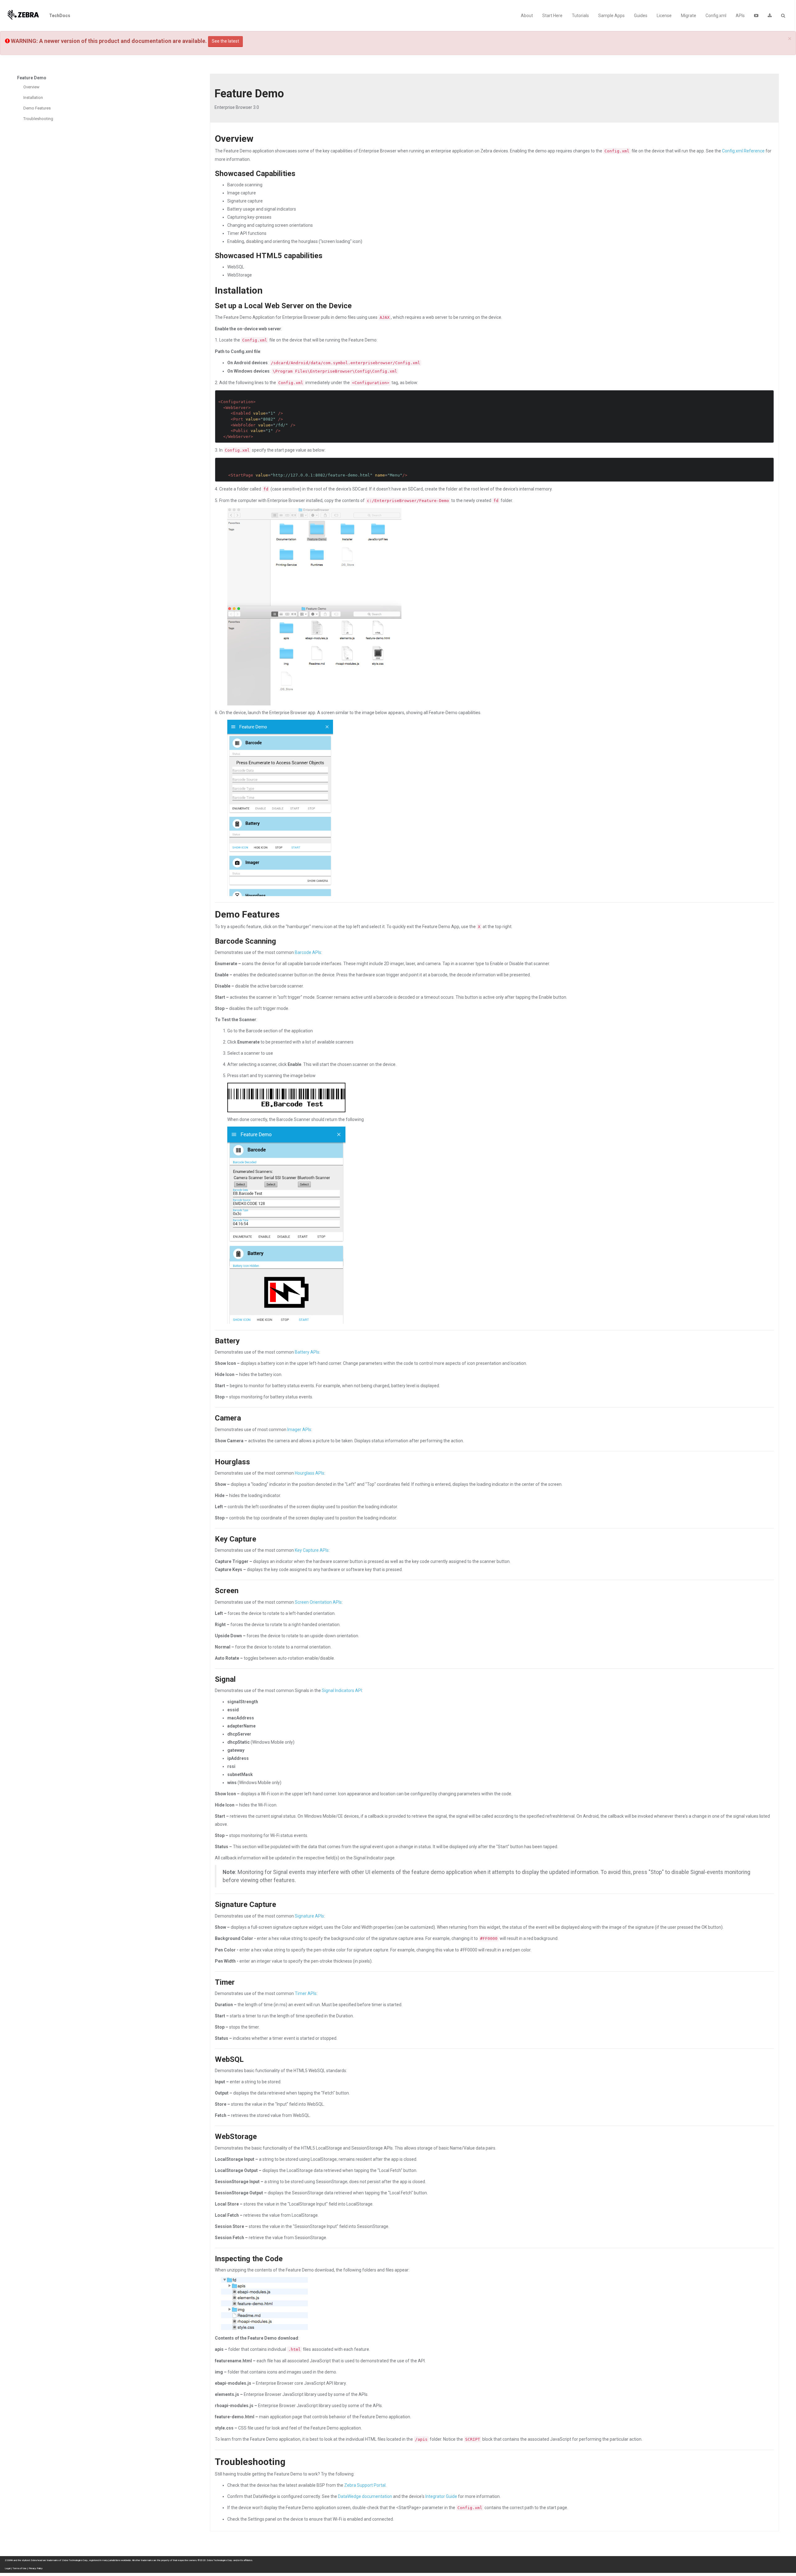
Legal (7, 2568)
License (664, 16)
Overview (31, 87)
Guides (641, 16)
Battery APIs (307, 1352)
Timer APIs (306, 1993)
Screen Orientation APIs (318, 1602)
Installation (33, 98)
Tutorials (580, 16)
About (527, 16)
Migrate (689, 16)
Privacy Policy (36, 2568)
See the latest (225, 41)
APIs (740, 16)
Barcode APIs (308, 952)
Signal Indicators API (342, 1690)
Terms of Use (19, 2568)
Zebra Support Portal (365, 2485)
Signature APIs (309, 1916)
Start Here (552, 16)
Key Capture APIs (312, 1550)
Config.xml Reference (743, 151)
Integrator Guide (441, 2496)
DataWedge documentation (365, 2496)
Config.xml (716, 16)
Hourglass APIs (310, 1473)
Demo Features (37, 108)
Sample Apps (611, 16)
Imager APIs (299, 1430)
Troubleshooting (38, 119)
